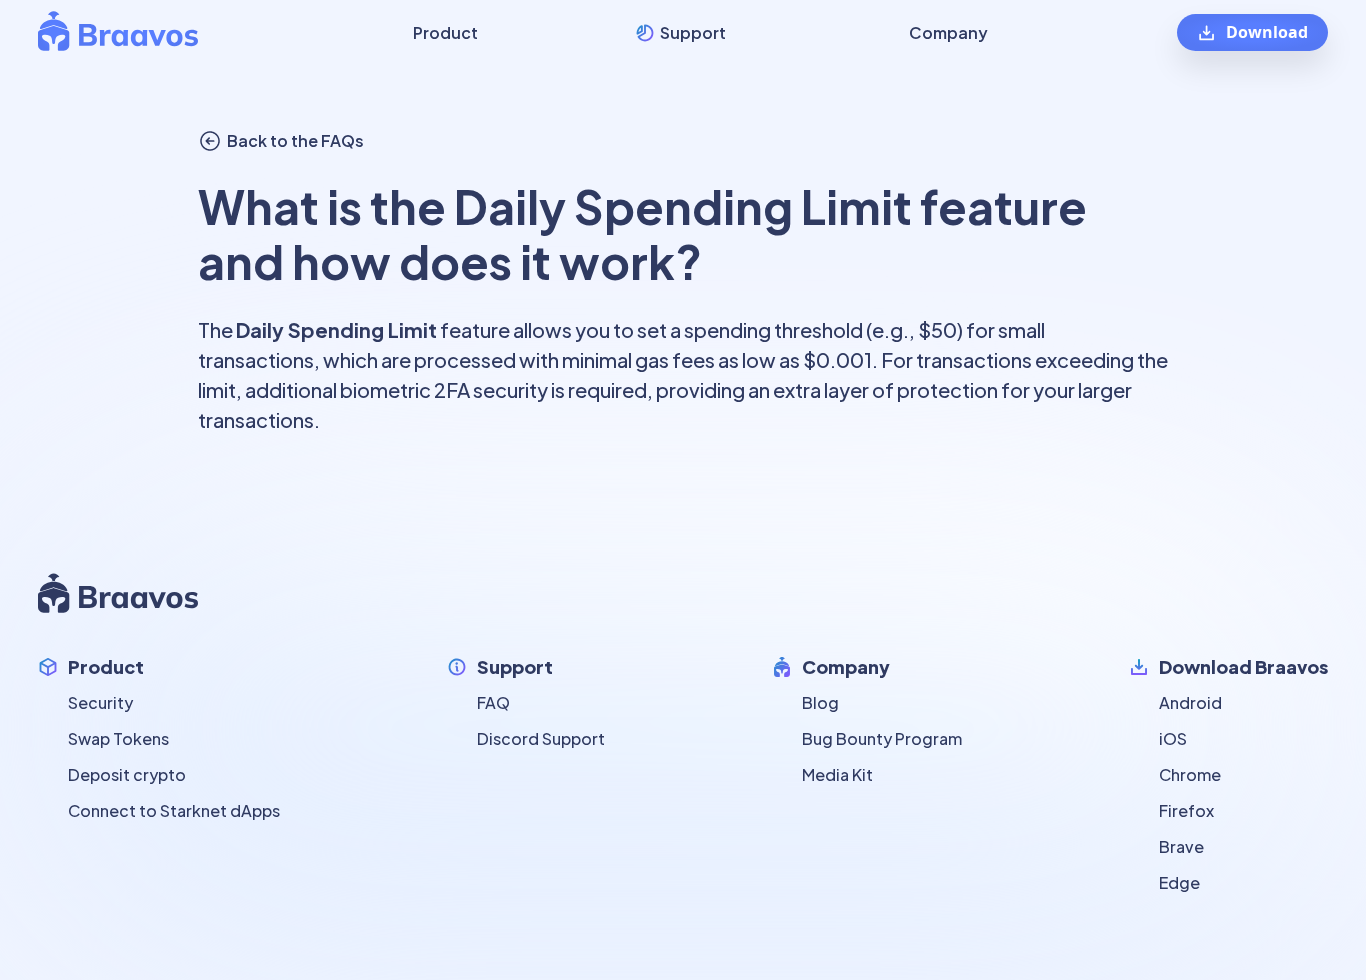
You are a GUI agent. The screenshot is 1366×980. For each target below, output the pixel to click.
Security (100, 702)
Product (106, 666)
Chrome (1190, 774)
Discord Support (541, 738)
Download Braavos (1243, 666)
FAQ (493, 702)
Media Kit (837, 774)
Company (846, 666)
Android (1190, 702)
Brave (1181, 846)
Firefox (1186, 810)
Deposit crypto (127, 774)
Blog (820, 702)
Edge (1179, 882)
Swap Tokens (118, 738)
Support (515, 666)
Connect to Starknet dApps (174, 810)
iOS (1173, 738)
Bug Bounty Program (882, 738)
